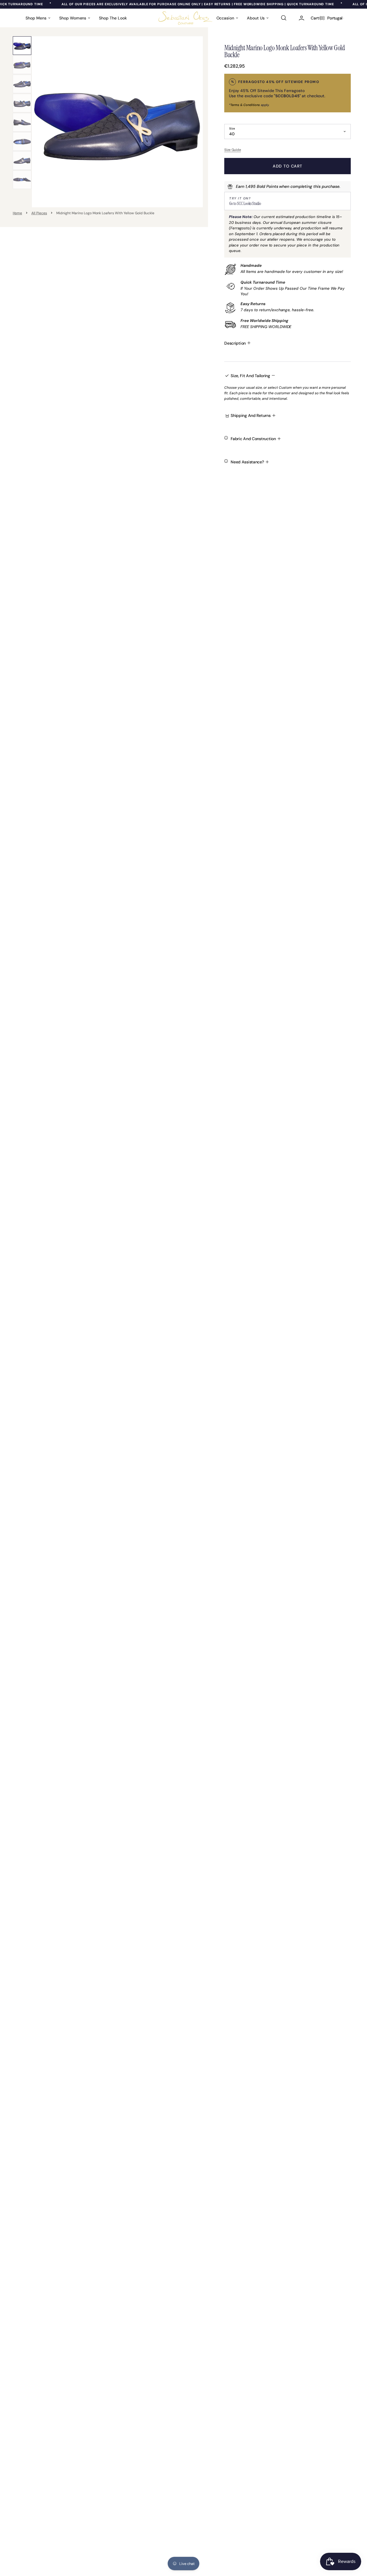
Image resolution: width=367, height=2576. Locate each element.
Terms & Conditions (245, 105)
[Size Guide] (288, 150)
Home (18, 213)
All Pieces (39, 213)
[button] (283, 18)
